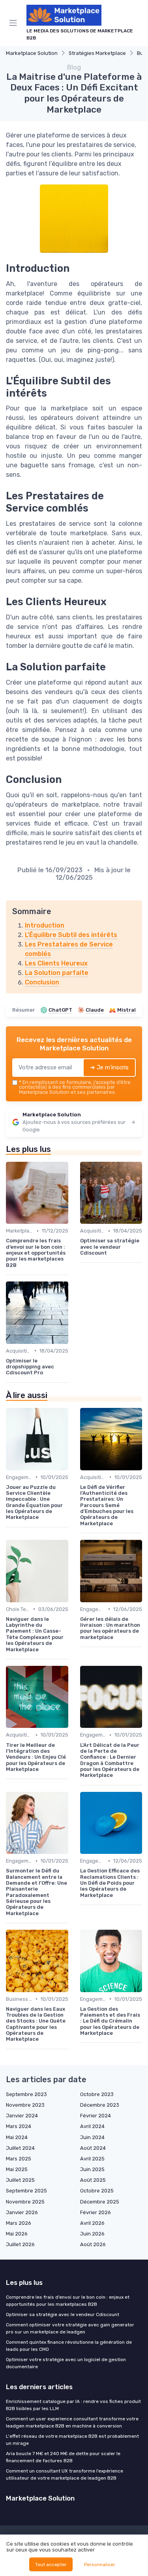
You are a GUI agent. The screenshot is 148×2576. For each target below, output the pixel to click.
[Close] (130, 1259)
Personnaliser (100, 2565)
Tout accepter (51, 2565)
